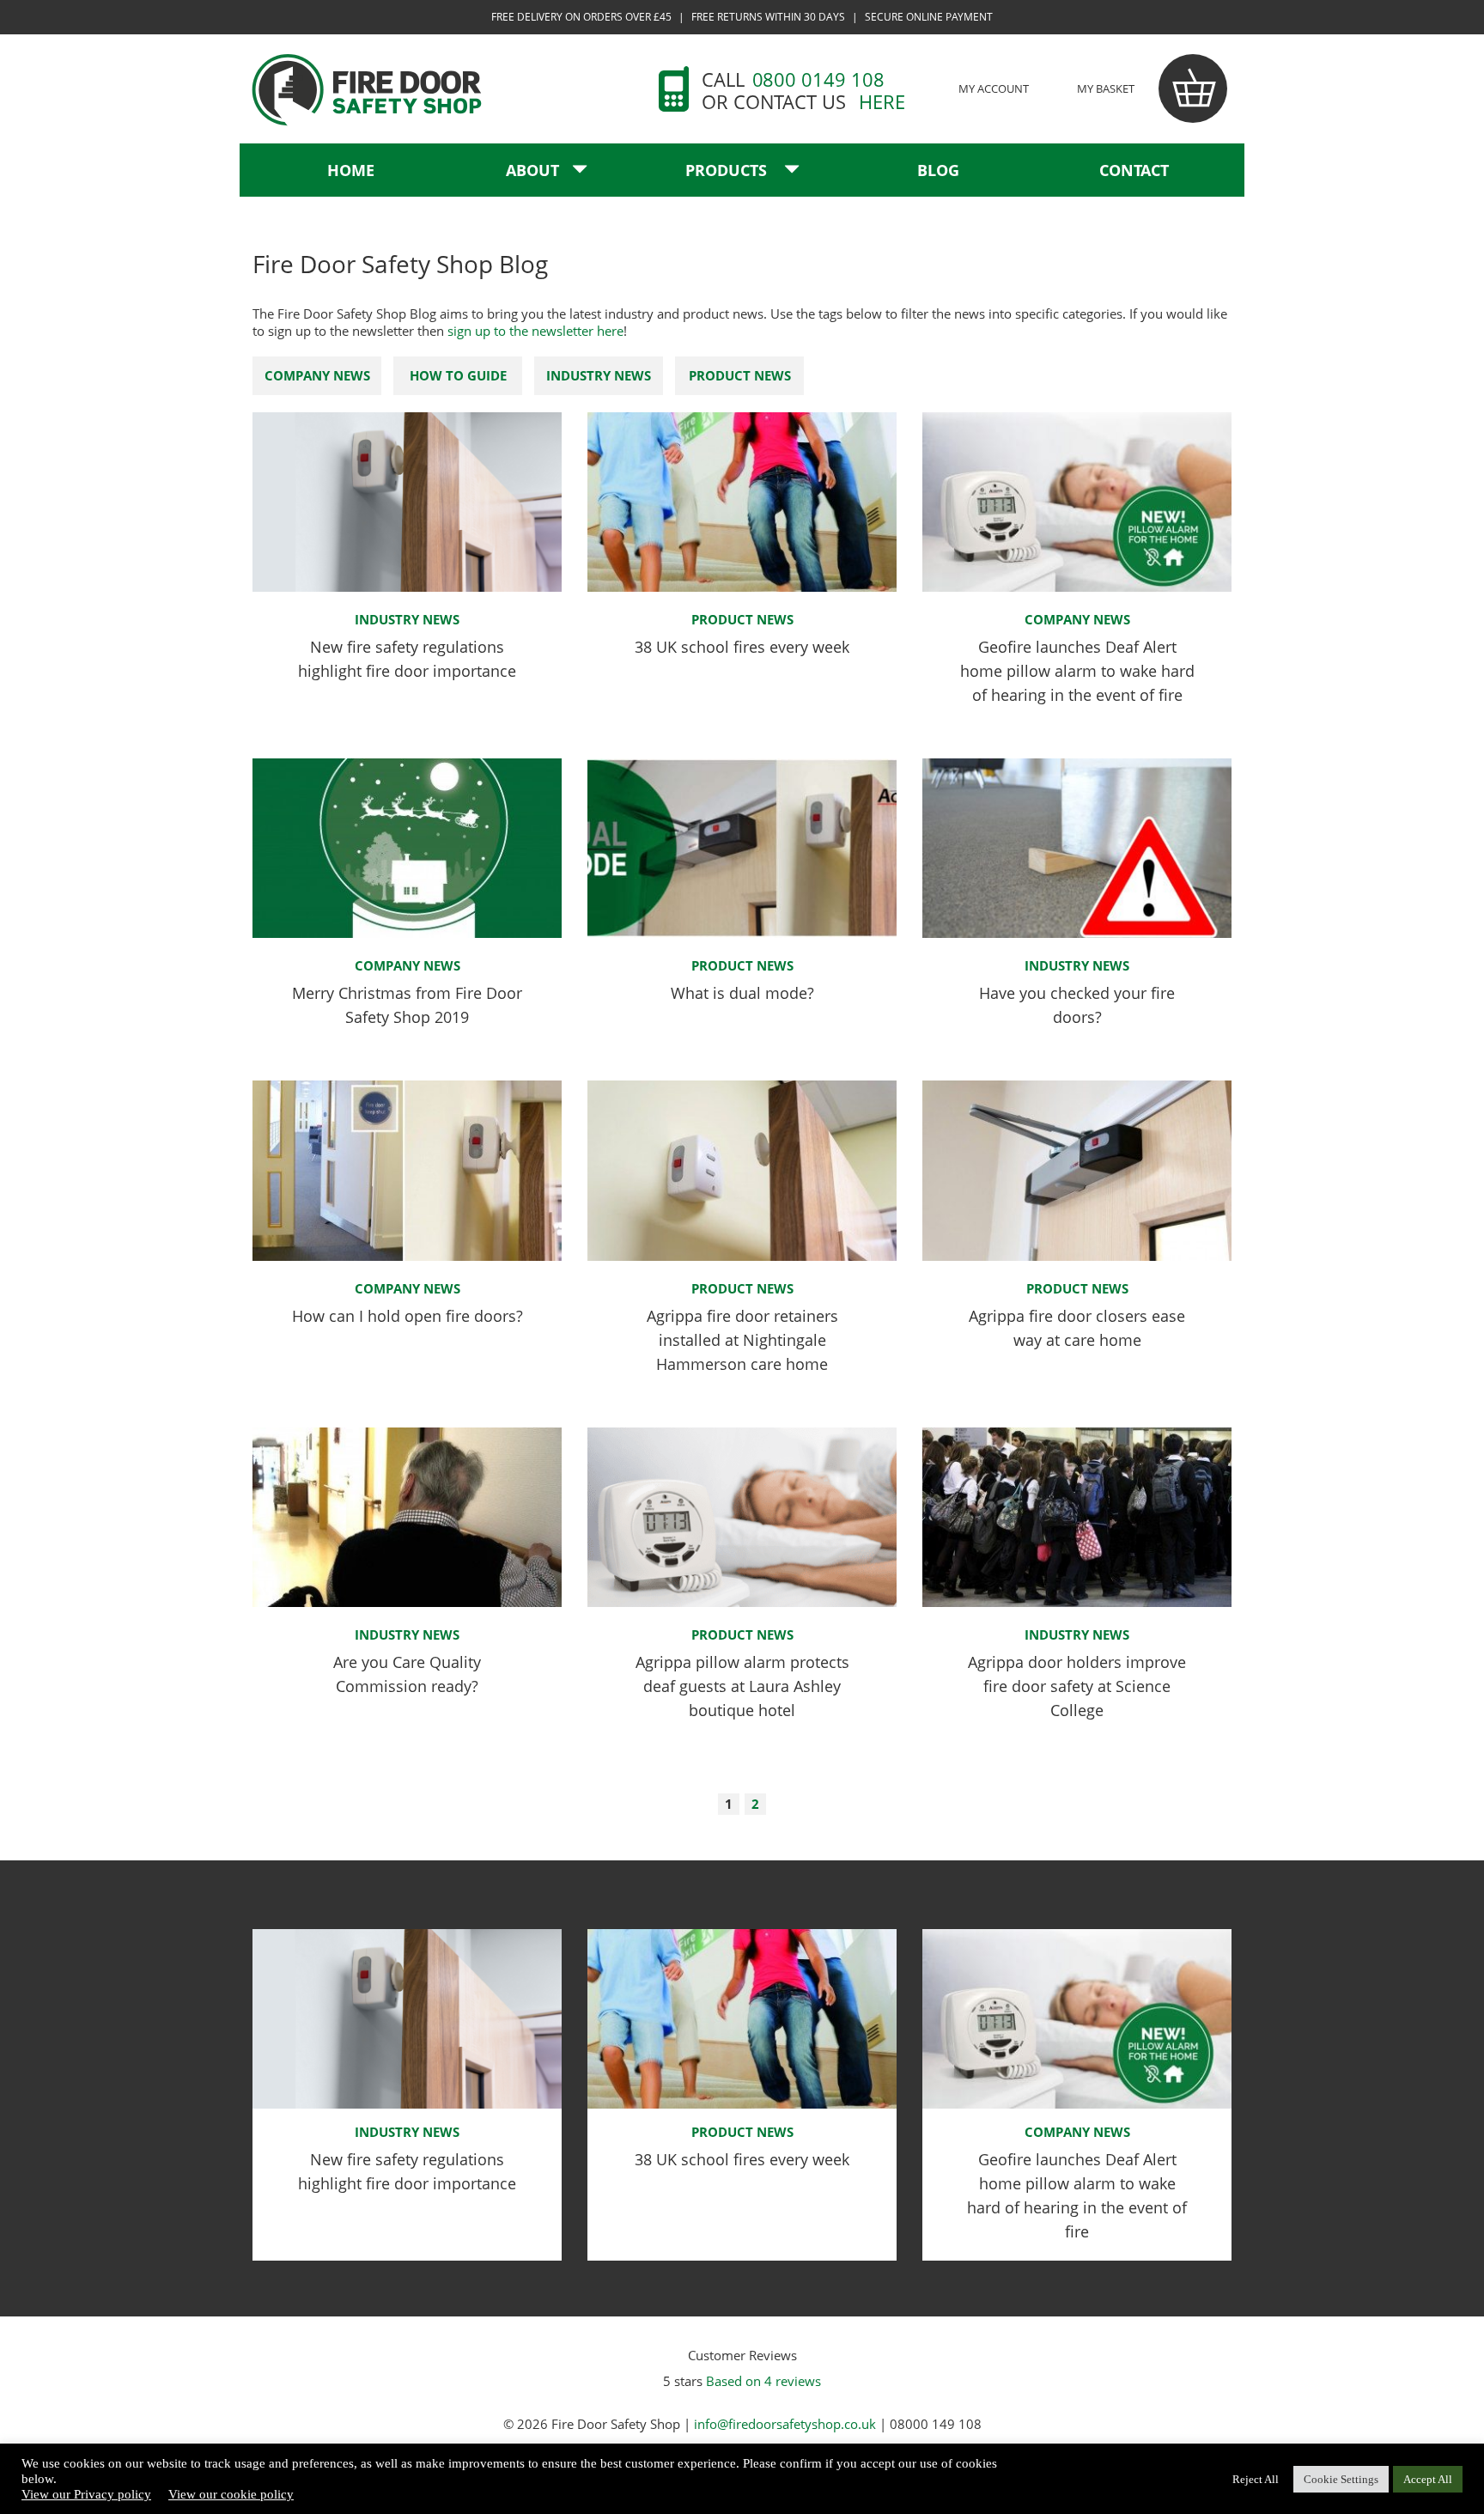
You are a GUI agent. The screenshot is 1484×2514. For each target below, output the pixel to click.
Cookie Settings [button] (1341, 2479)
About (532, 170)
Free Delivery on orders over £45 (581, 17)
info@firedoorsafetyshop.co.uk (785, 2424)
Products (728, 170)
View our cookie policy (231, 2494)
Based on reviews (763, 2381)
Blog (938, 170)
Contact (1134, 170)
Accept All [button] (1428, 2479)
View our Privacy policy (86, 2494)
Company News (317, 375)
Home (351, 170)
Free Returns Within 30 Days (768, 17)
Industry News (599, 375)
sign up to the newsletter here (535, 331)
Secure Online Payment (929, 17)
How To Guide (458, 375)
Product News (740, 375)
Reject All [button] (1256, 2479)
